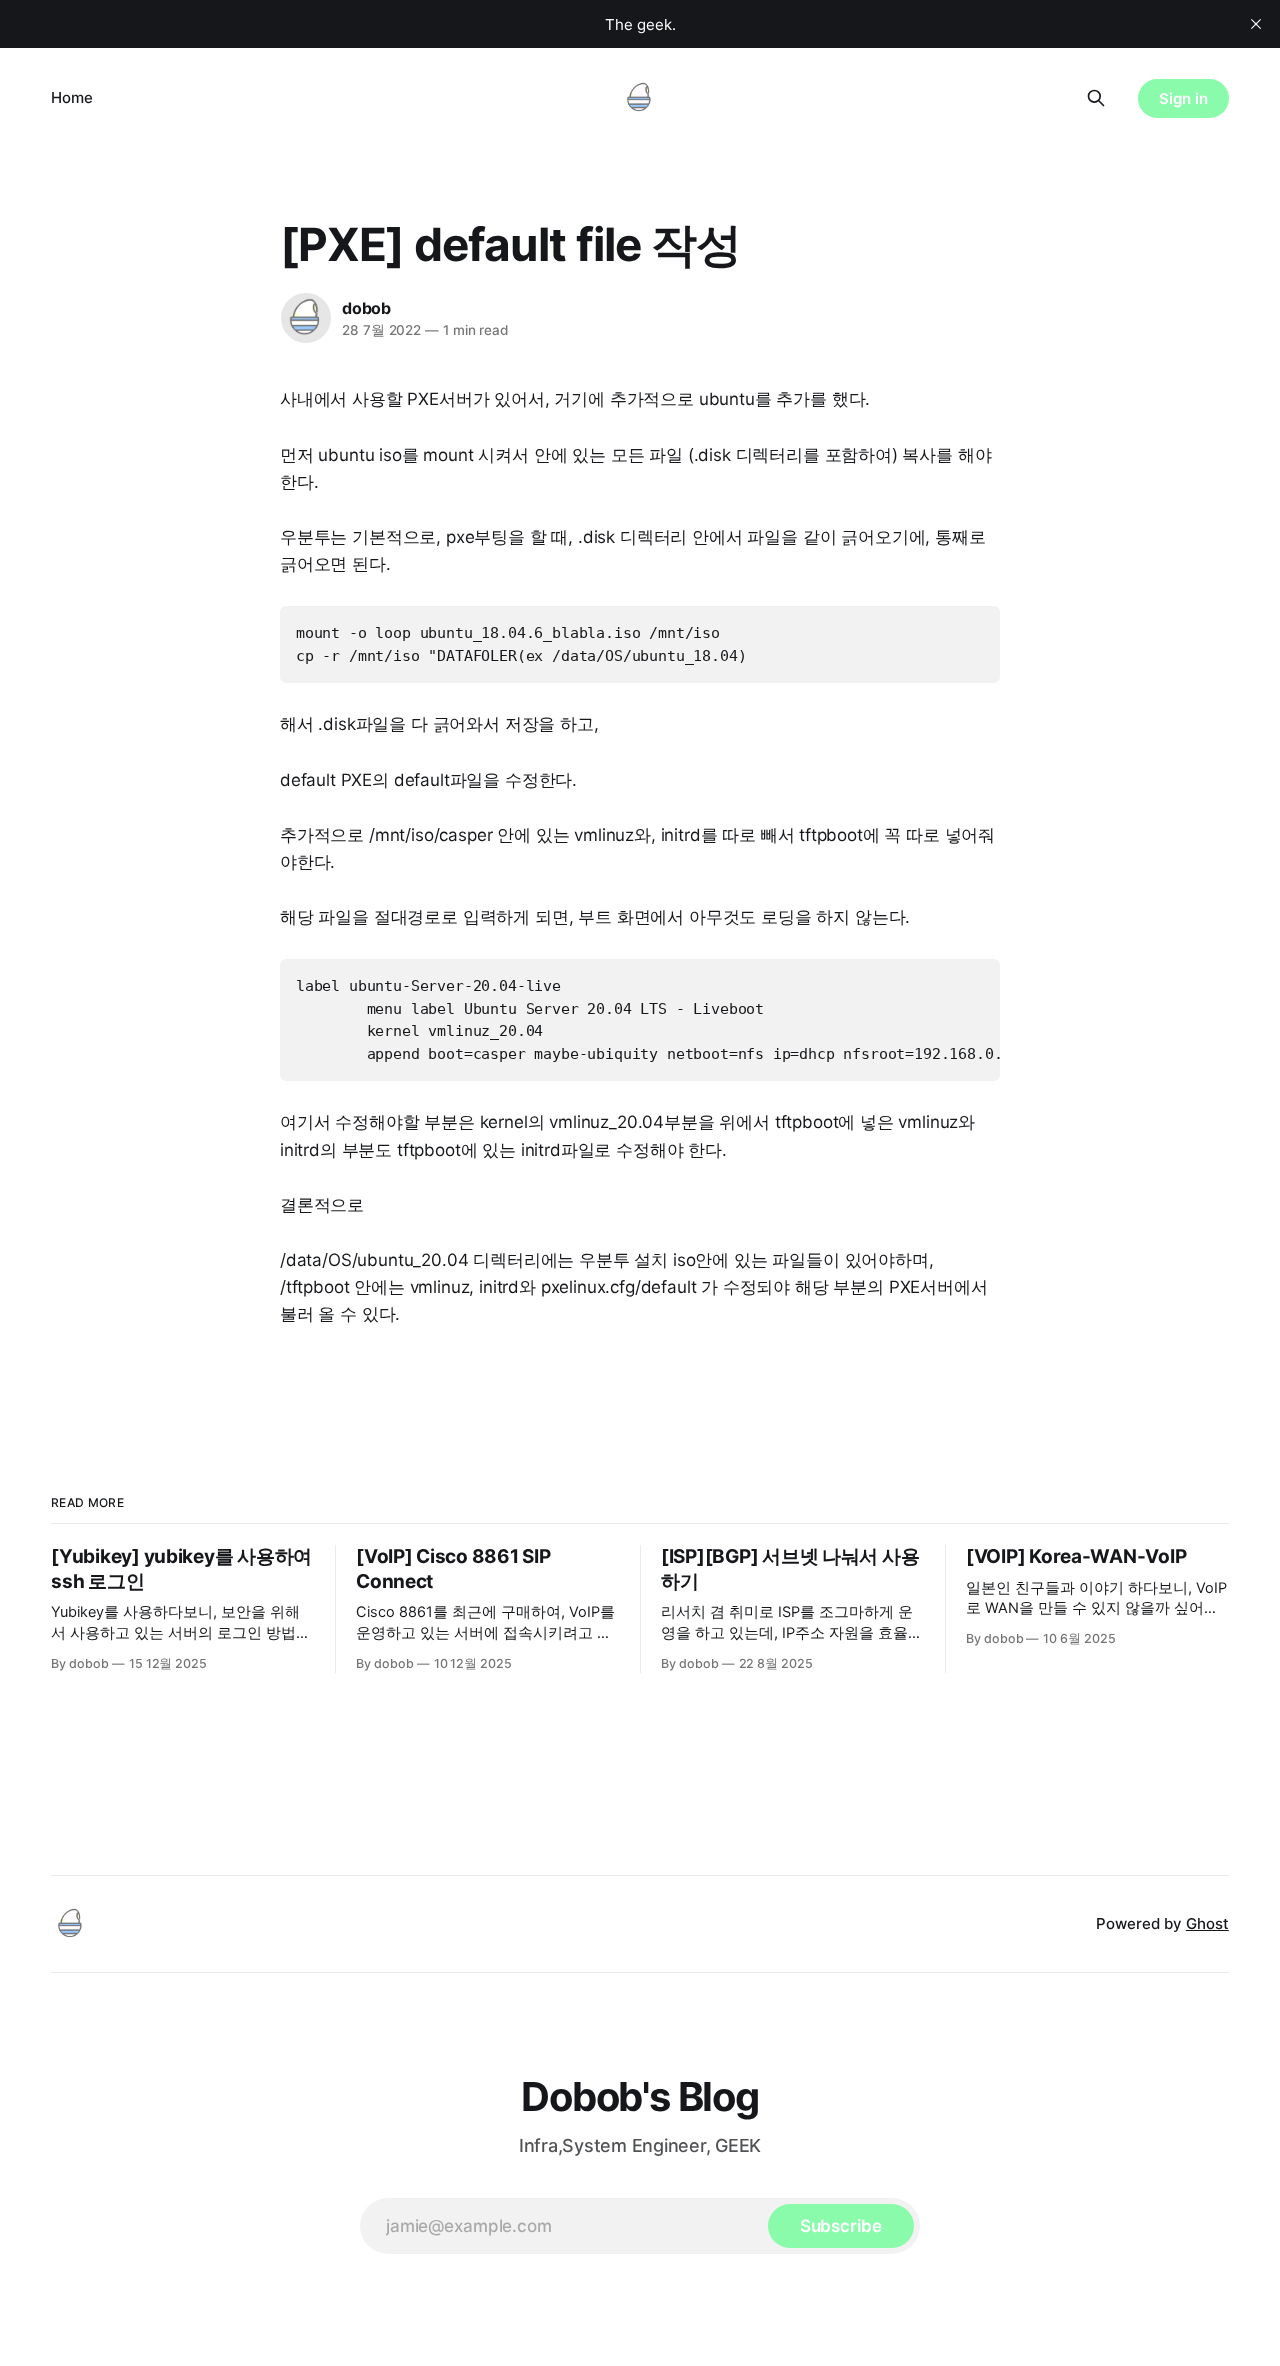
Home (72, 97)
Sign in (1183, 98)
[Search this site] (1096, 98)
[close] (1256, 24)
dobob (366, 308)
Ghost (1207, 1923)
